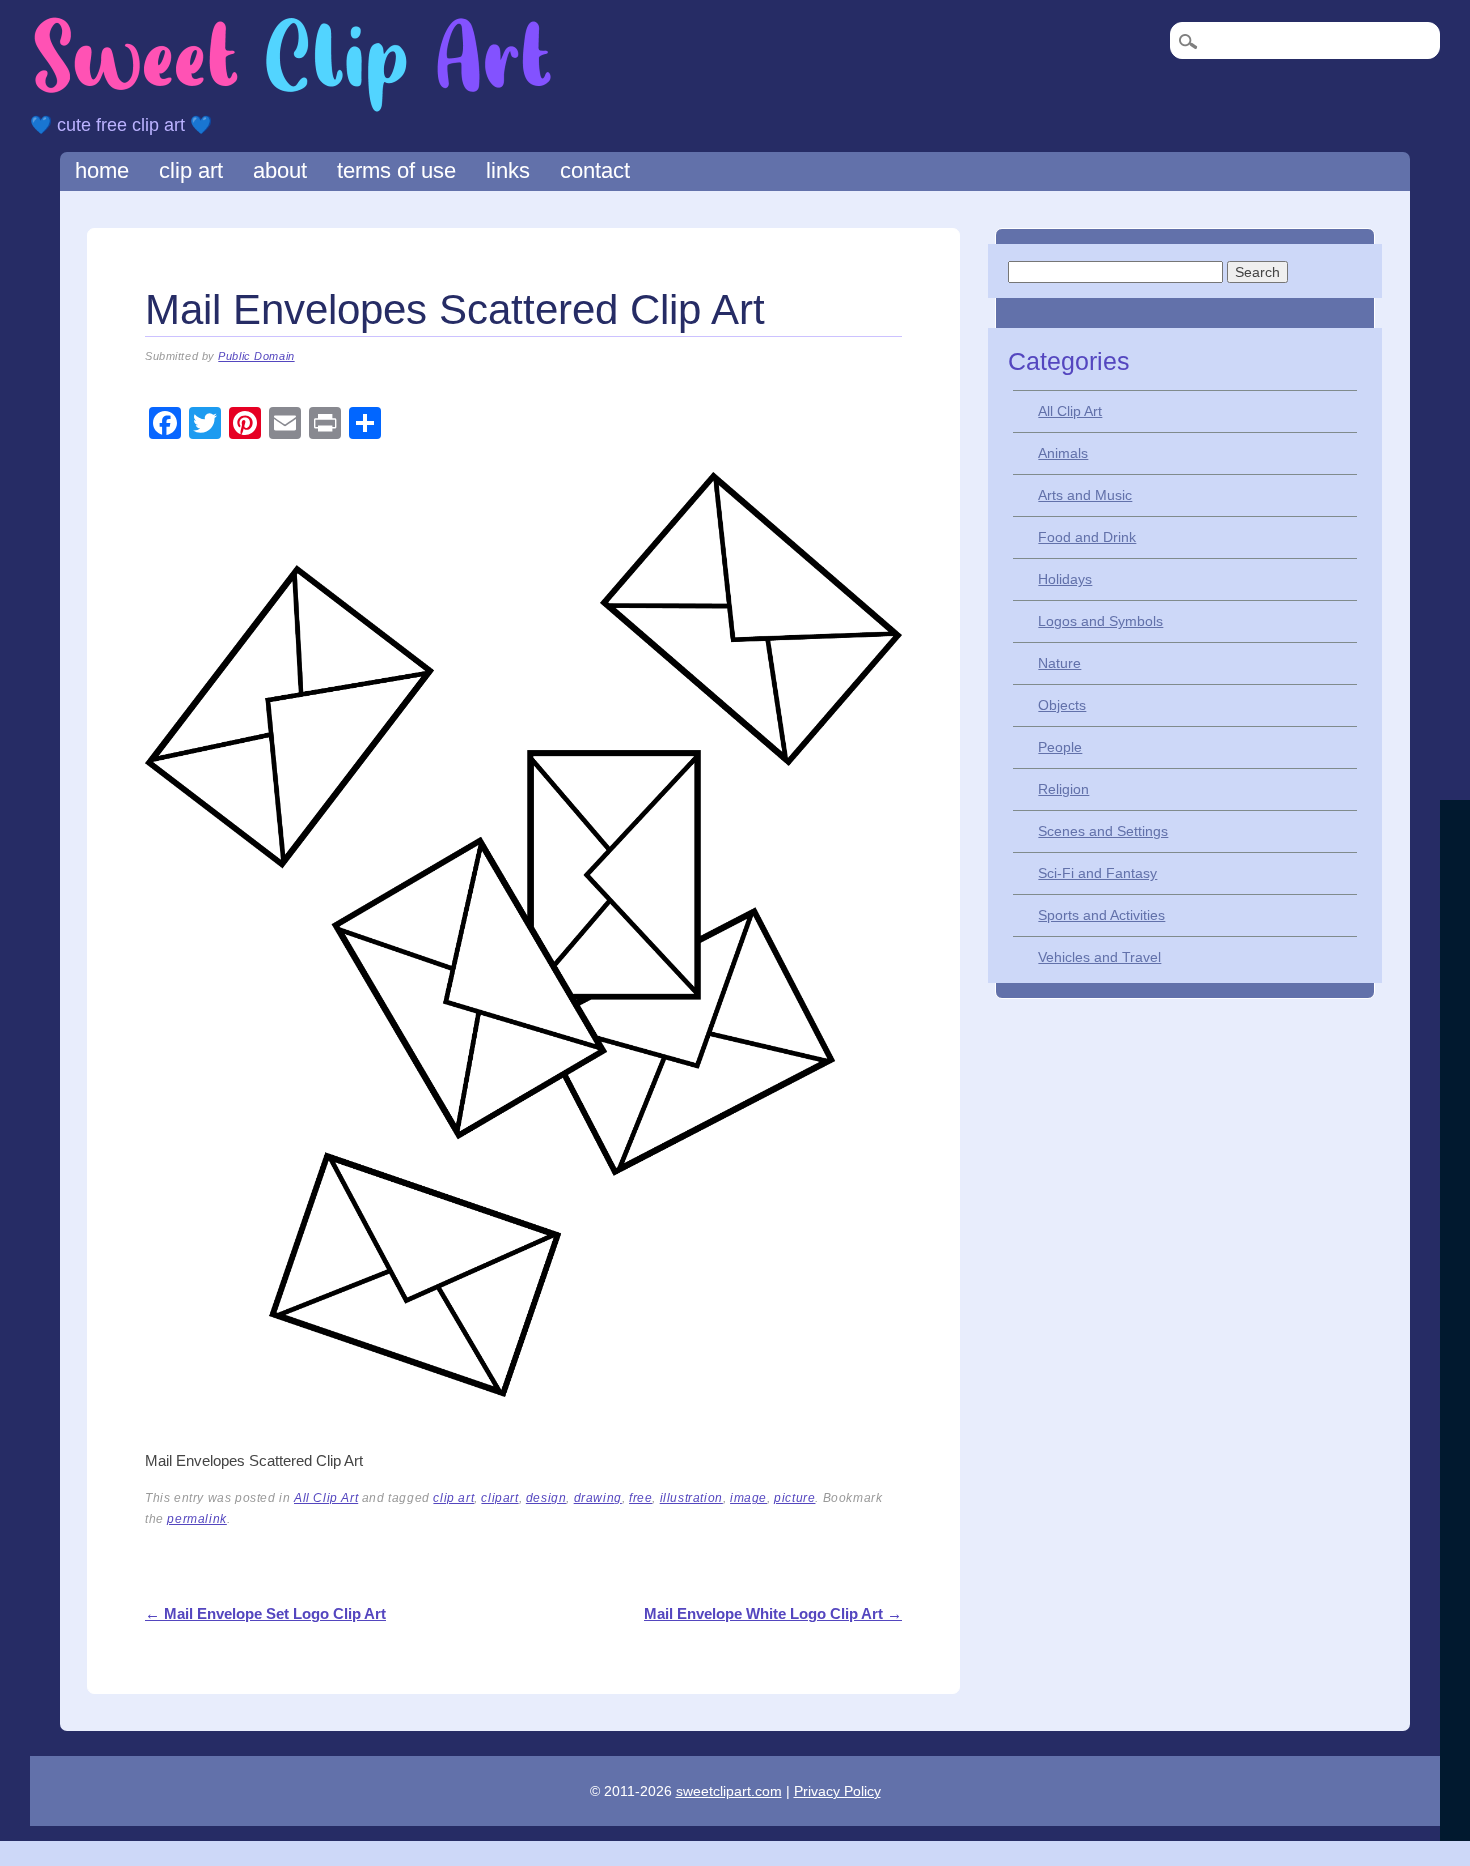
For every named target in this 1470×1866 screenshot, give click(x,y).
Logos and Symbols (1100, 621)
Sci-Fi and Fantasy (1097, 873)
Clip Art (191, 170)
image (748, 1498)
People (1060, 747)
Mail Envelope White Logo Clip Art (773, 1613)
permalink (196, 1519)
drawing (598, 1498)
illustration (691, 1498)
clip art (453, 1498)
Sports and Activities (1101, 915)
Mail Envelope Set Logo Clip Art (265, 1613)
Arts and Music (1085, 495)
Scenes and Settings (1103, 831)
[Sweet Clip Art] (293, 109)
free (640, 1498)
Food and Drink (1087, 537)
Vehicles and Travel (1099, 957)
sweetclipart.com (729, 1791)
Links (508, 170)
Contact (595, 170)
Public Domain (256, 356)
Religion (1063, 789)
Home (102, 170)
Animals (1063, 453)
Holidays (1065, 579)
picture (794, 1498)
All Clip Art (326, 1498)
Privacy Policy (837, 1791)
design (546, 1498)
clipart (499, 1498)
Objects (1062, 705)
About (280, 170)
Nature (1059, 663)
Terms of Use (396, 170)
